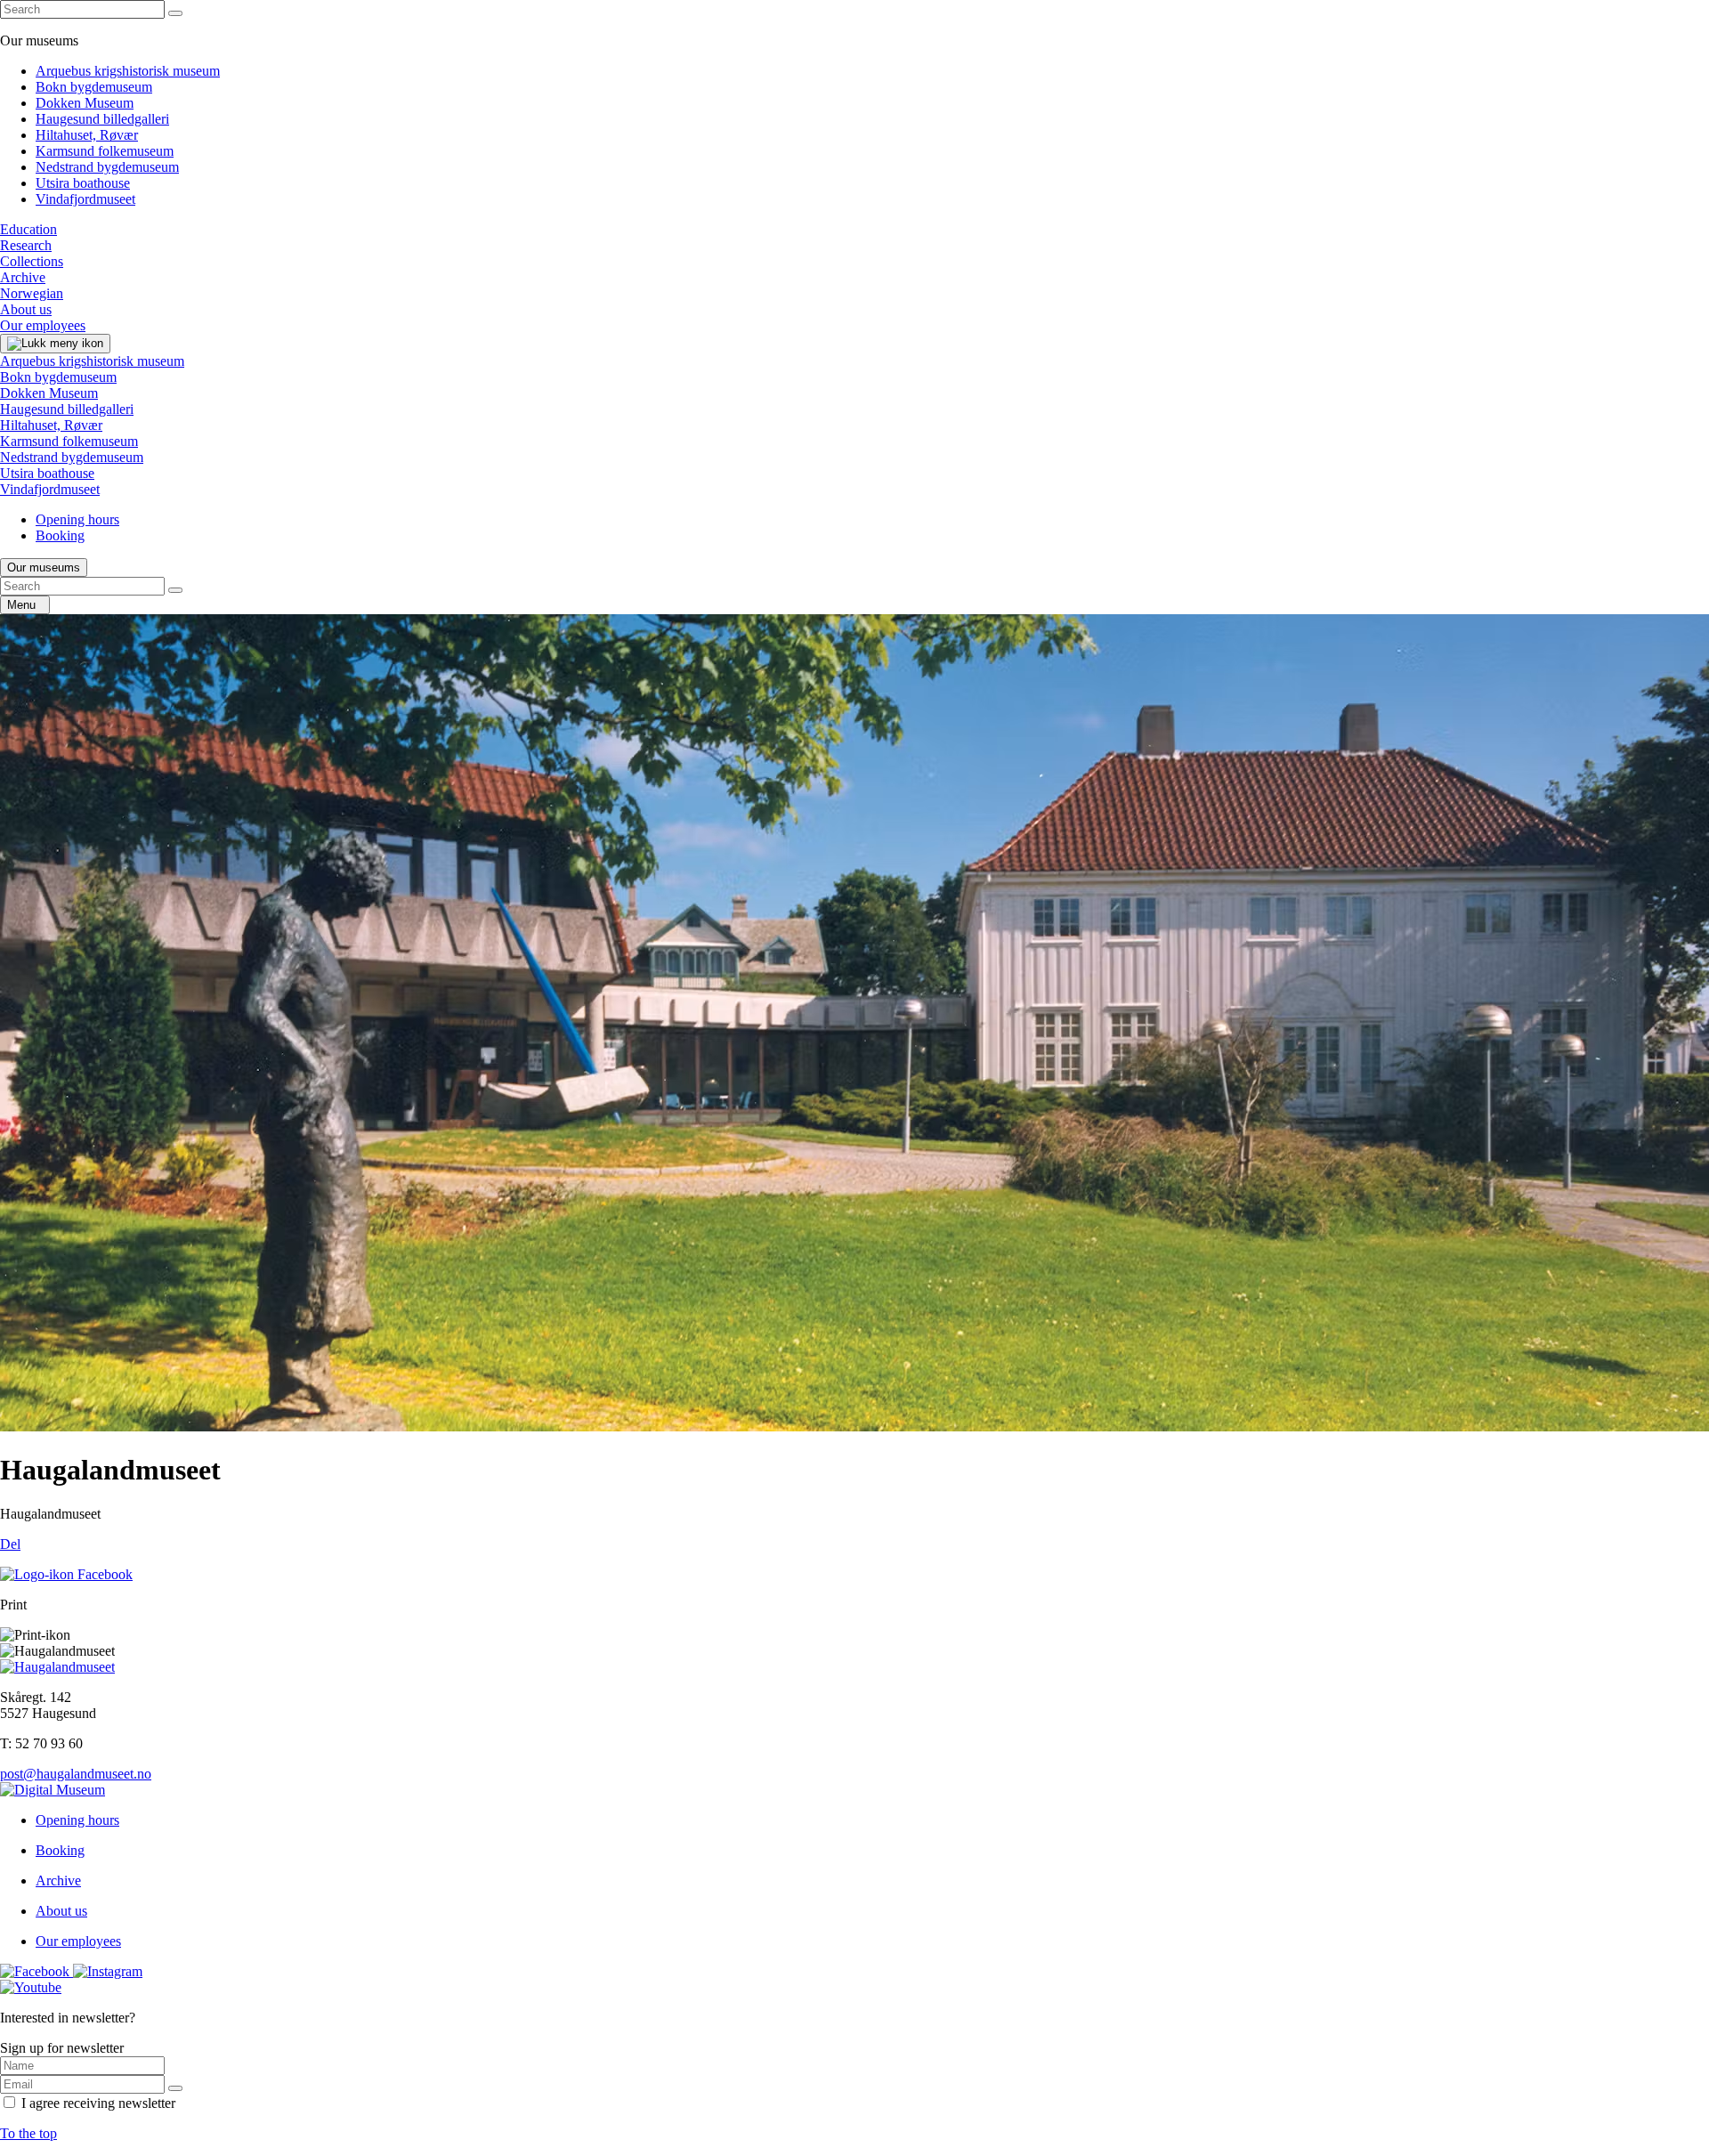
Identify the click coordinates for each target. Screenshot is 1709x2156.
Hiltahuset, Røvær (87, 135)
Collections (32, 261)
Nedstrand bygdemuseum (107, 167)
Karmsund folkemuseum (105, 151)
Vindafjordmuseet (85, 199)
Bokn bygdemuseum (94, 87)
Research (26, 245)
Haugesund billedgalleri (102, 119)
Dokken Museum (85, 103)
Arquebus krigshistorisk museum (128, 71)
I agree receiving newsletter (98, 2103)
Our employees (43, 325)
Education (28, 229)
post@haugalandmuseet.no (76, 1774)
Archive (23, 277)
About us (26, 309)
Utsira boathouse (83, 183)
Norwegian (32, 293)
